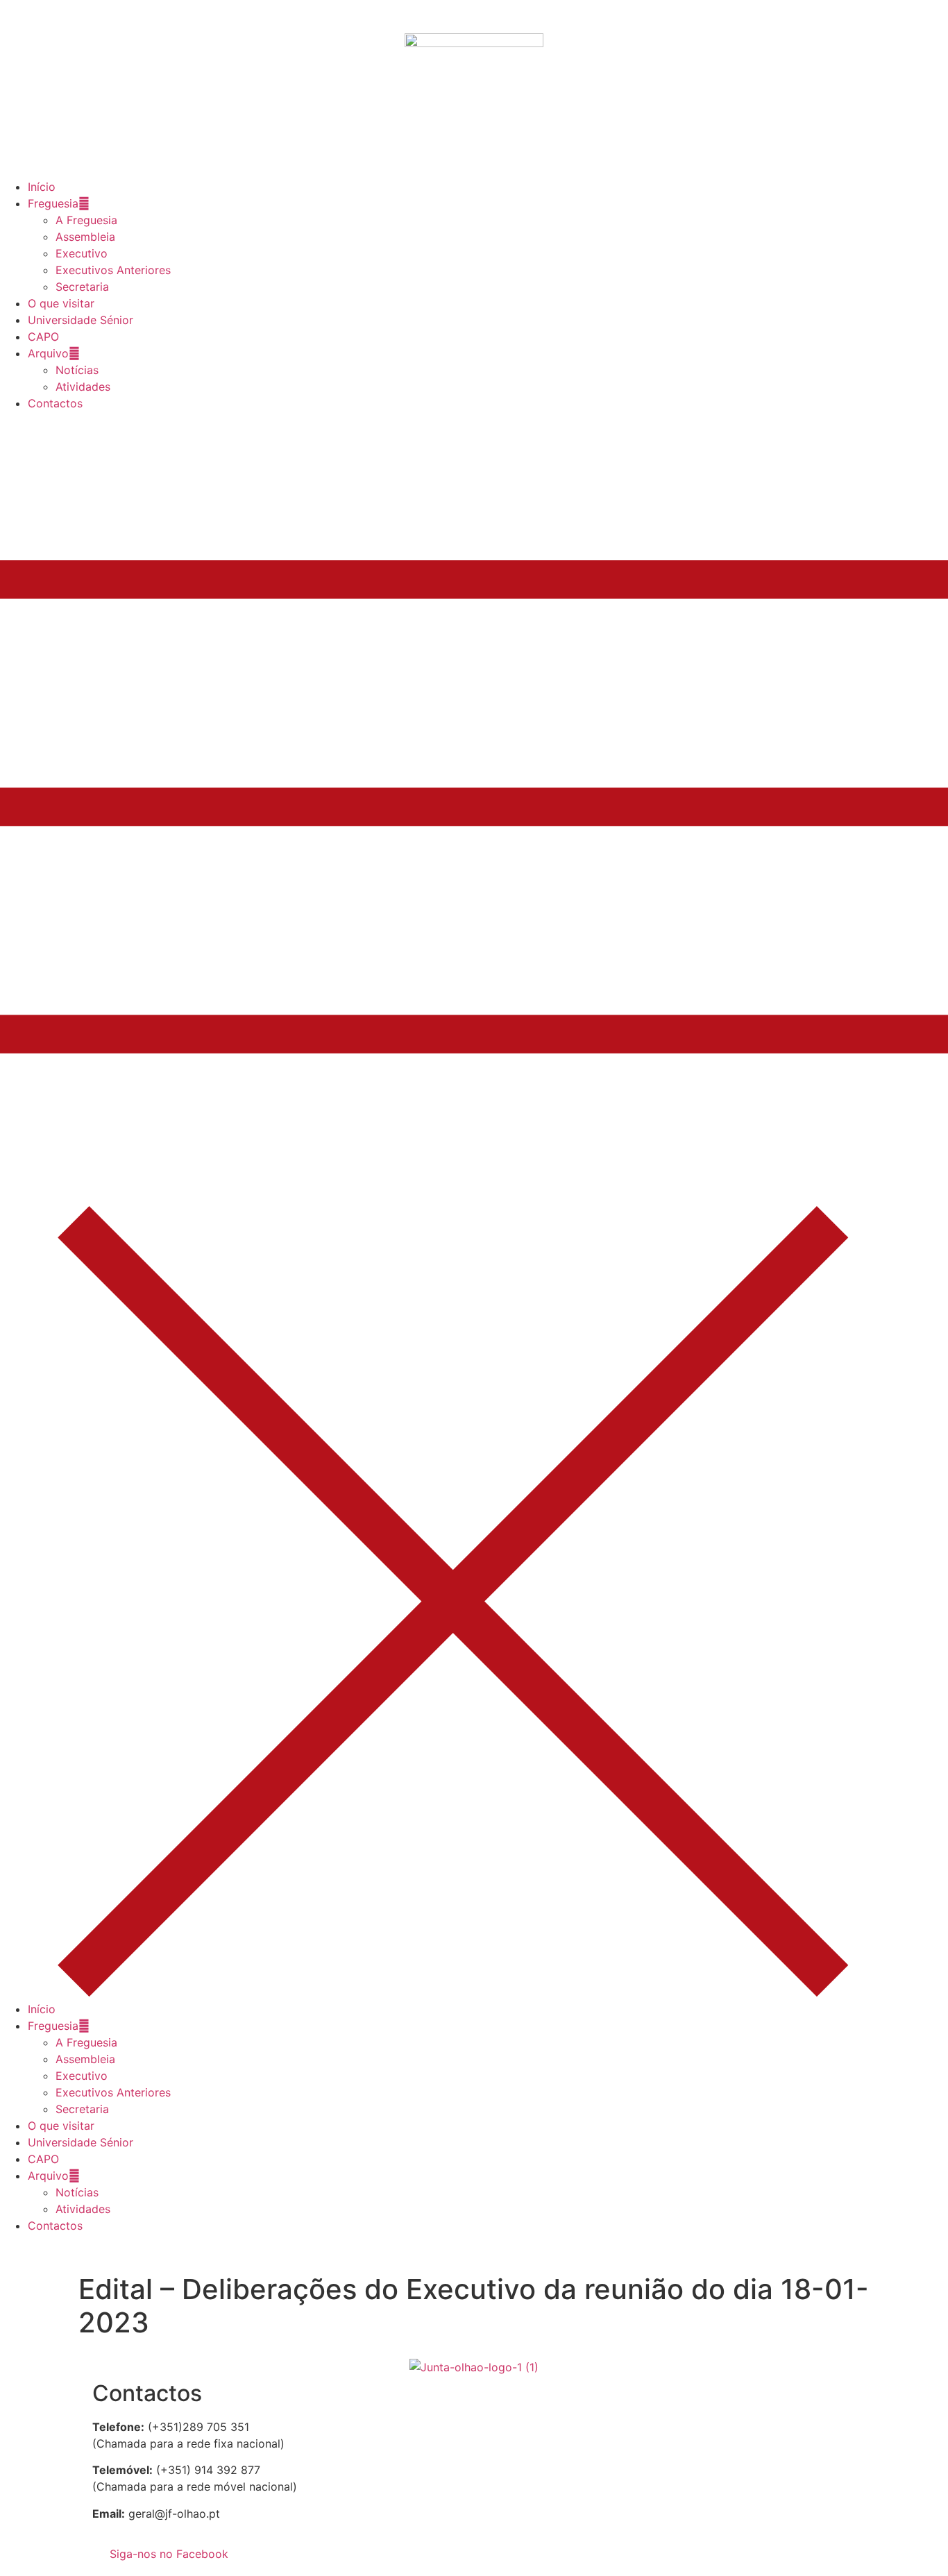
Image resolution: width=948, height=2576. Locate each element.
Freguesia (53, 203)
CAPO (43, 337)
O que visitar (61, 303)
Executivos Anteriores (113, 270)
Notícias (77, 370)
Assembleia (85, 237)
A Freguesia (86, 220)
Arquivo (48, 353)
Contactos (55, 403)
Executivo (82, 253)
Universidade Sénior (81, 320)
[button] (474, 1206)
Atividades (83, 387)
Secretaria (82, 287)
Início (42, 187)
